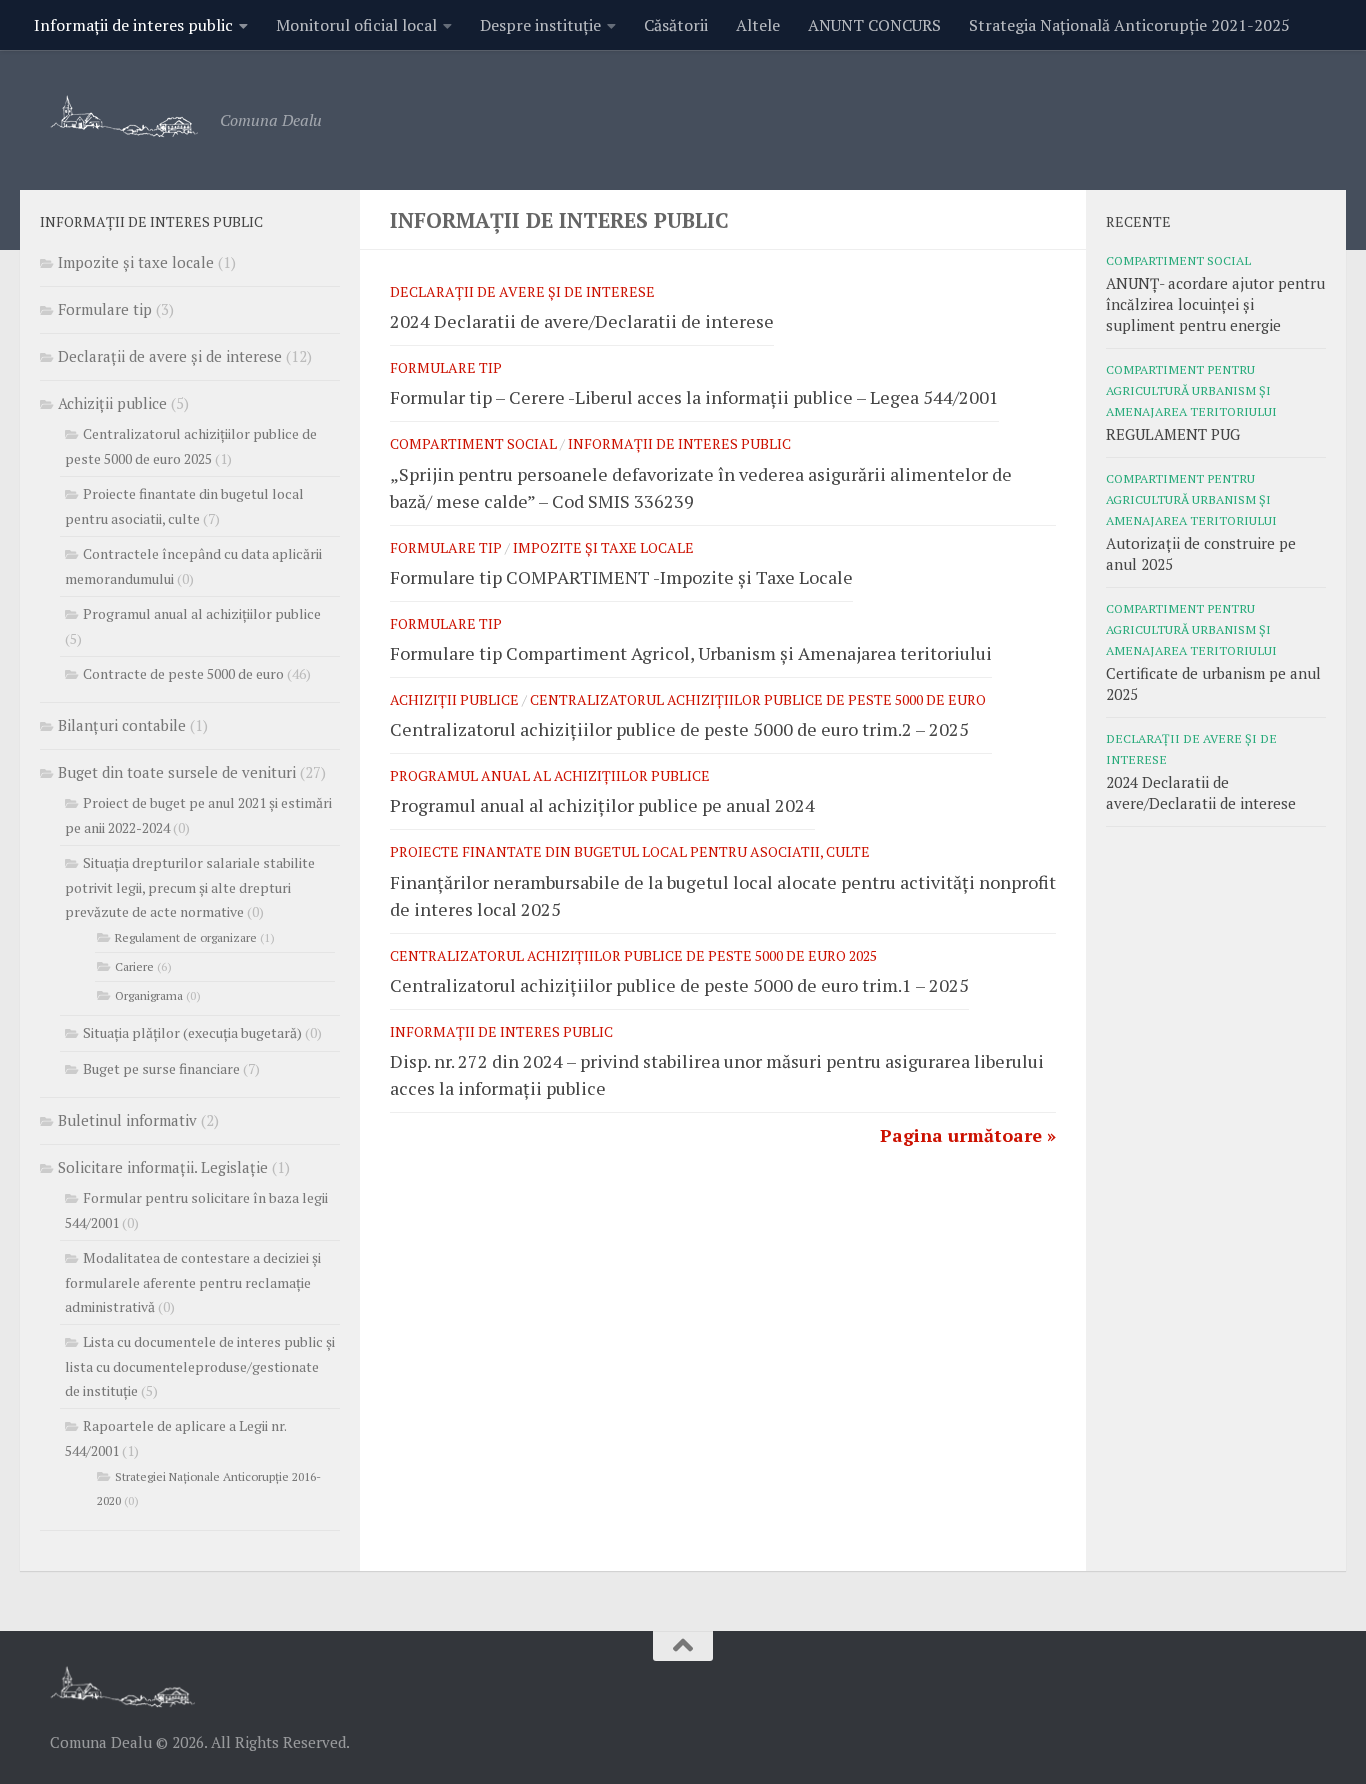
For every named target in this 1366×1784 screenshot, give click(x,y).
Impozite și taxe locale (603, 547)
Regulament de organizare (186, 937)
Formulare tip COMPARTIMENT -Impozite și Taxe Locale (621, 577)
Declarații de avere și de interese (522, 291)
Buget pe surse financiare (161, 1068)
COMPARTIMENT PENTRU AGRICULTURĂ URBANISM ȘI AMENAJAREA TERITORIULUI (1191, 390)
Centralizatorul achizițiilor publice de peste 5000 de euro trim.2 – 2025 (679, 729)
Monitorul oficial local (356, 25)
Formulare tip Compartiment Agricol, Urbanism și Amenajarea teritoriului (691, 653)
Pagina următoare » (968, 1135)
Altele (758, 25)
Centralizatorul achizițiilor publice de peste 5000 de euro (758, 699)
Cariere (134, 966)
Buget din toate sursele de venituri (177, 772)
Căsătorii (676, 25)
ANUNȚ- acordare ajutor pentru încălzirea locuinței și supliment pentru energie (1215, 304)
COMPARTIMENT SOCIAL (473, 443)
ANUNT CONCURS (874, 25)
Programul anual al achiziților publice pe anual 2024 (602, 805)
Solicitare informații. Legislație (163, 1167)
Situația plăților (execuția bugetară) (192, 1032)
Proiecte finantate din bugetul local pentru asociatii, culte (630, 851)
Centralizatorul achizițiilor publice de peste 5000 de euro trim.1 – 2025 (679, 985)
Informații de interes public (133, 25)
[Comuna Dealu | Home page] (125, 115)
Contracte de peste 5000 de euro (183, 673)
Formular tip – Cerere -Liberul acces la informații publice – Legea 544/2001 (694, 397)
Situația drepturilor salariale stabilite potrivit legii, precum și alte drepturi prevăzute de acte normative (190, 887)
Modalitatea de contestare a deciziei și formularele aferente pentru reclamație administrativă (193, 1282)
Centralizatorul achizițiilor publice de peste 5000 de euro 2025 (633, 955)
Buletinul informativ (127, 1120)
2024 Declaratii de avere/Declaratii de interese (582, 321)
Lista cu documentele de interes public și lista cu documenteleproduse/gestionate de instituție (200, 1366)
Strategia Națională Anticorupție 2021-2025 (1129, 25)
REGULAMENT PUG (1173, 434)
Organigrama (149, 995)
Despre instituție (540, 25)
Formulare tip (446, 367)
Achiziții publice (454, 699)
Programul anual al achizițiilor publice (550, 775)
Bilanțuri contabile (122, 725)
